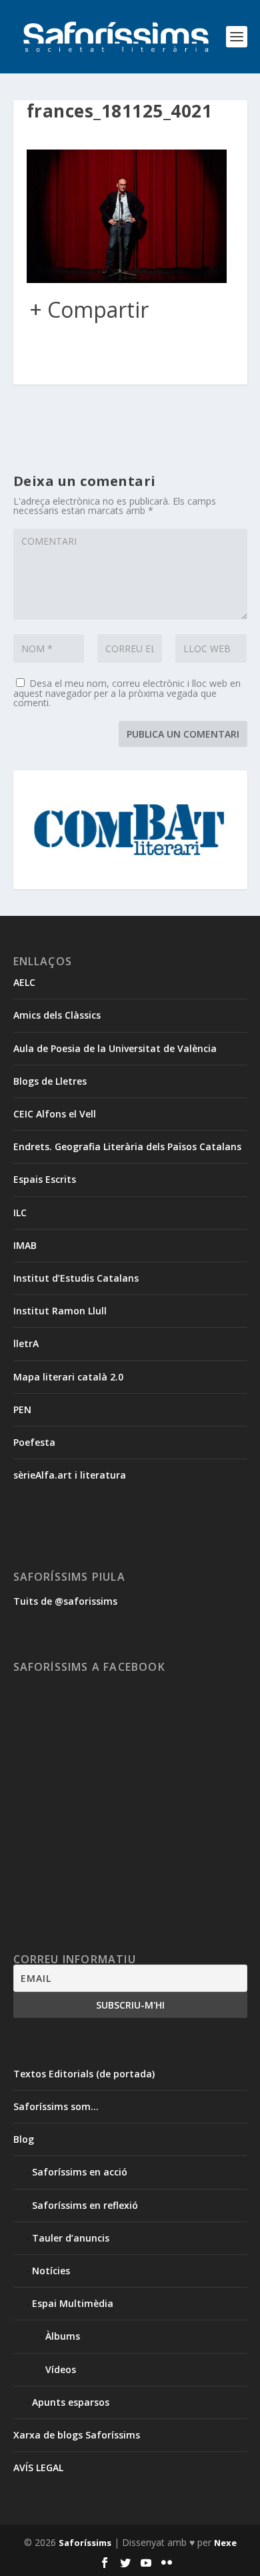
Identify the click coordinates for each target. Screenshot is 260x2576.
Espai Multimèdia (73, 2303)
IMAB (25, 1245)
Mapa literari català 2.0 (68, 1377)
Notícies (51, 2271)
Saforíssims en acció (80, 2172)
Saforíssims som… (56, 2106)
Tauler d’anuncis (71, 2238)
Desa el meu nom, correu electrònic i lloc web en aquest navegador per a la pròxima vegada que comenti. (127, 693)
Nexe (225, 2543)
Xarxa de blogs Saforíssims (77, 2435)
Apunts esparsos (71, 2402)
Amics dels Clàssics (57, 1015)
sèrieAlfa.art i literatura (70, 1475)
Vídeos (61, 2369)
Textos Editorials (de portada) (84, 2074)
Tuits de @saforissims (65, 1601)
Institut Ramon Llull (60, 1311)
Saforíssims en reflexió (85, 2205)
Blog (24, 2139)
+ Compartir (89, 310)
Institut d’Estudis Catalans (76, 1278)
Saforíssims (85, 2543)
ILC (20, 1213)
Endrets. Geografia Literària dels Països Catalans (127, 1146)
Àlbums (63, 2336)
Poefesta (34, 1442)
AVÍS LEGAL (38, 2468)
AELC (24, 982)
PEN (22, 1409)
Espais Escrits (45, 1179)
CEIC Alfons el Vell (55, 1114)
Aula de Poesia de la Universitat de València (115, 1048)
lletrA (26, 1343)
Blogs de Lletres (50, 1081)
